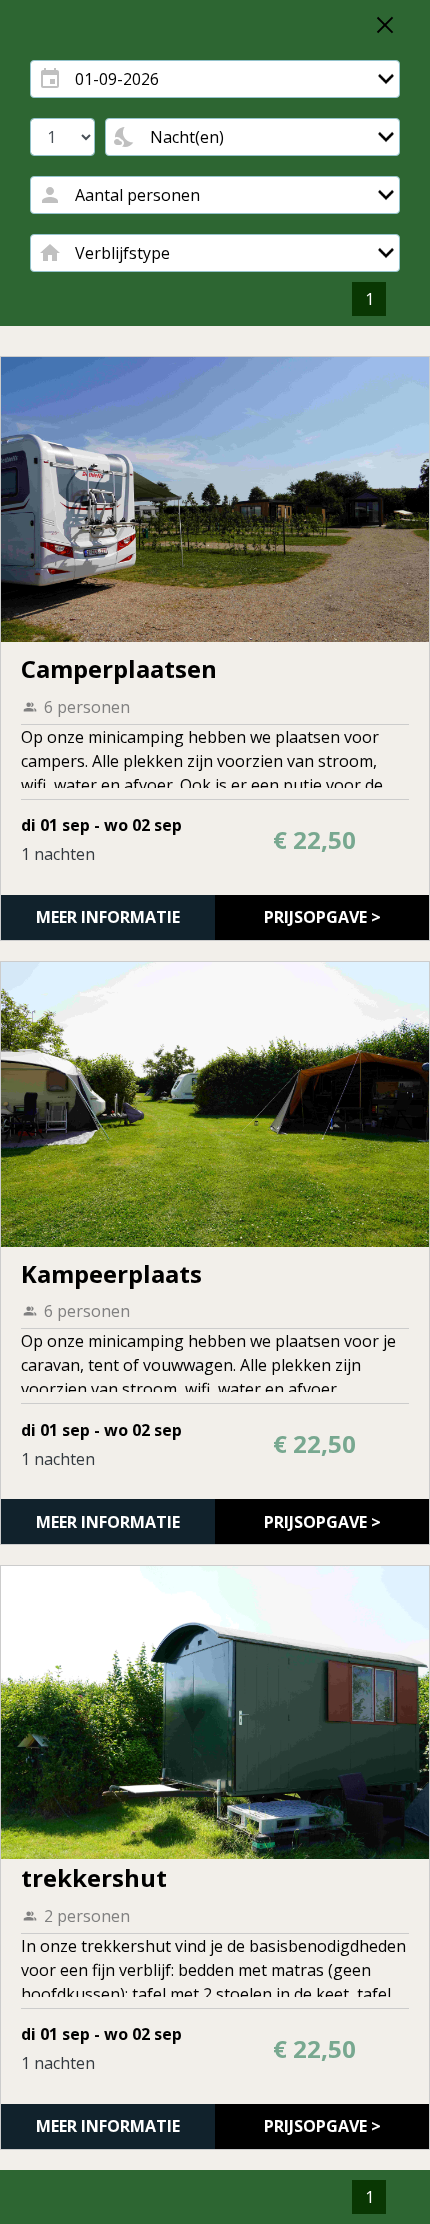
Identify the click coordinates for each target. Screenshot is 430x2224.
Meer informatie (108, 917)
